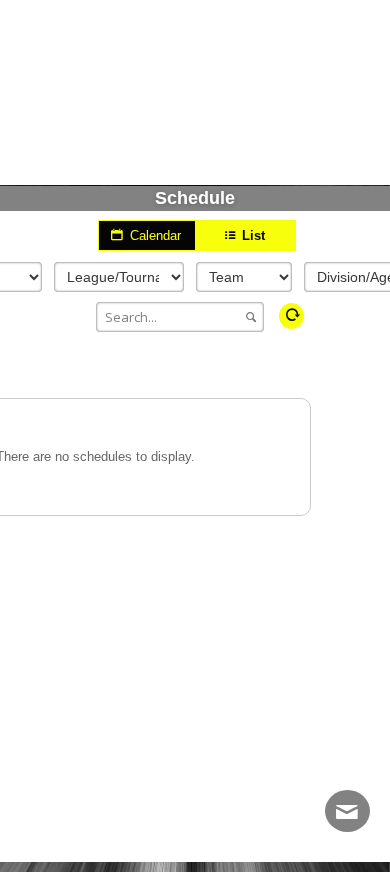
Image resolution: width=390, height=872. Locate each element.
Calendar (153, 235)
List (251, 235)
